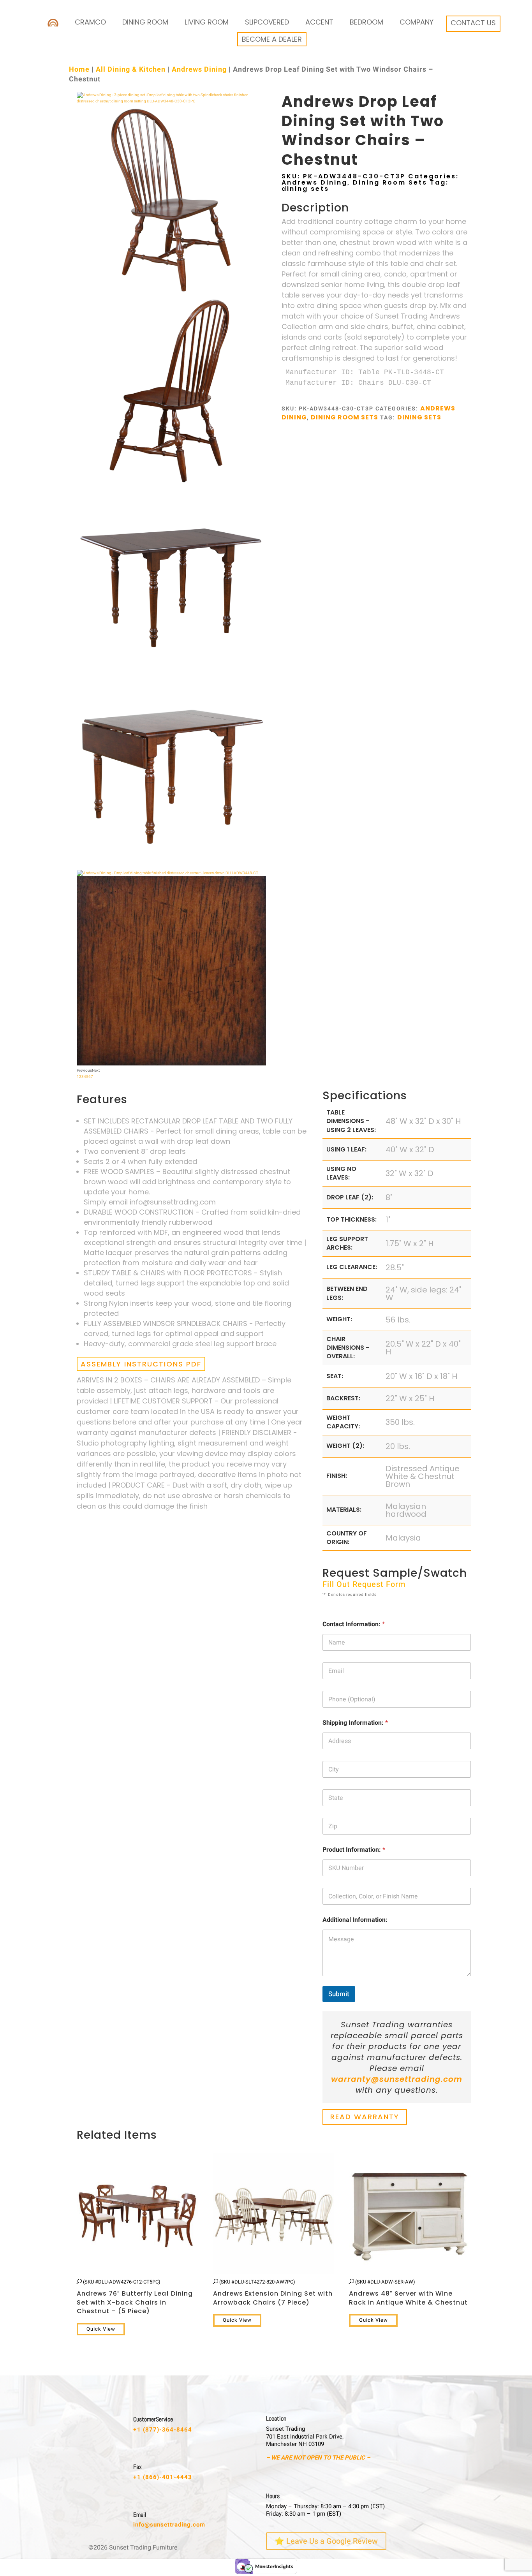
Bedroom (366, 22)
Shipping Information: (355, 1723)
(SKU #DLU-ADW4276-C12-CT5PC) (135, 2297)
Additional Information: (355, 1920)
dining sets (305, 189)
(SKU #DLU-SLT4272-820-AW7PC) (273, 2293)
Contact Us (473, 23)
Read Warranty (365, 2117)
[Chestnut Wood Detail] (171, 1064)
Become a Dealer (272, 39)
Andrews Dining (199, 70)
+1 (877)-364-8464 (163, 2430)
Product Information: (354, 1850)
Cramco (90, 22)
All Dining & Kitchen (131, 70)
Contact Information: (354, 1624)
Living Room (207, 22)
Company (417, 22)
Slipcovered (267, 22)
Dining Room (145, 22)
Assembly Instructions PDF (141, 1364)
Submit (339, 1994)
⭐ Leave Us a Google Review (326, 2541)
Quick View (101, 2329)
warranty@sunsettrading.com (397, 2079)
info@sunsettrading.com (169, 2525)
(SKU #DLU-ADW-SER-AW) (408, 2293)
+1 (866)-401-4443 (163, 2477)
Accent (319, 22)
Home (79, 70)
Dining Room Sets (390, 182)
